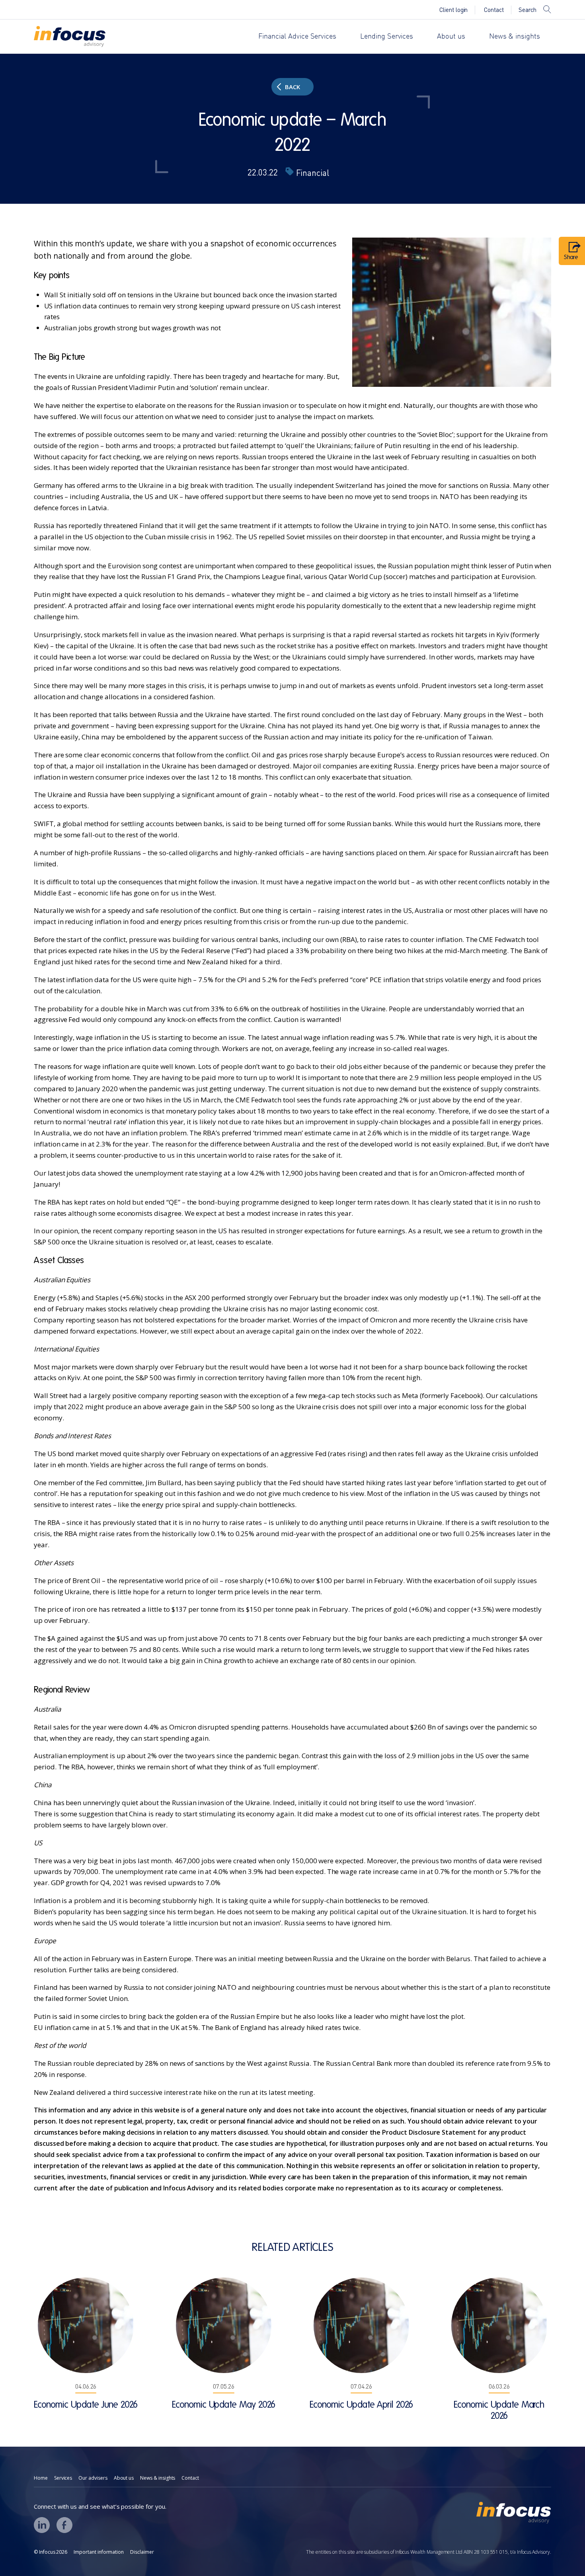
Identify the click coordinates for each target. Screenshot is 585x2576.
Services (63, 2478)
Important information (99, 2552)
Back (292, 87)
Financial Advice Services (297, 37)
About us (451, 37)
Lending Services (387, 37)
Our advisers (93, 2478)
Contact (494, 10)
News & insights (515, 37)
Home (41, 2478)
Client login (453, 10)
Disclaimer (142, 2552)
